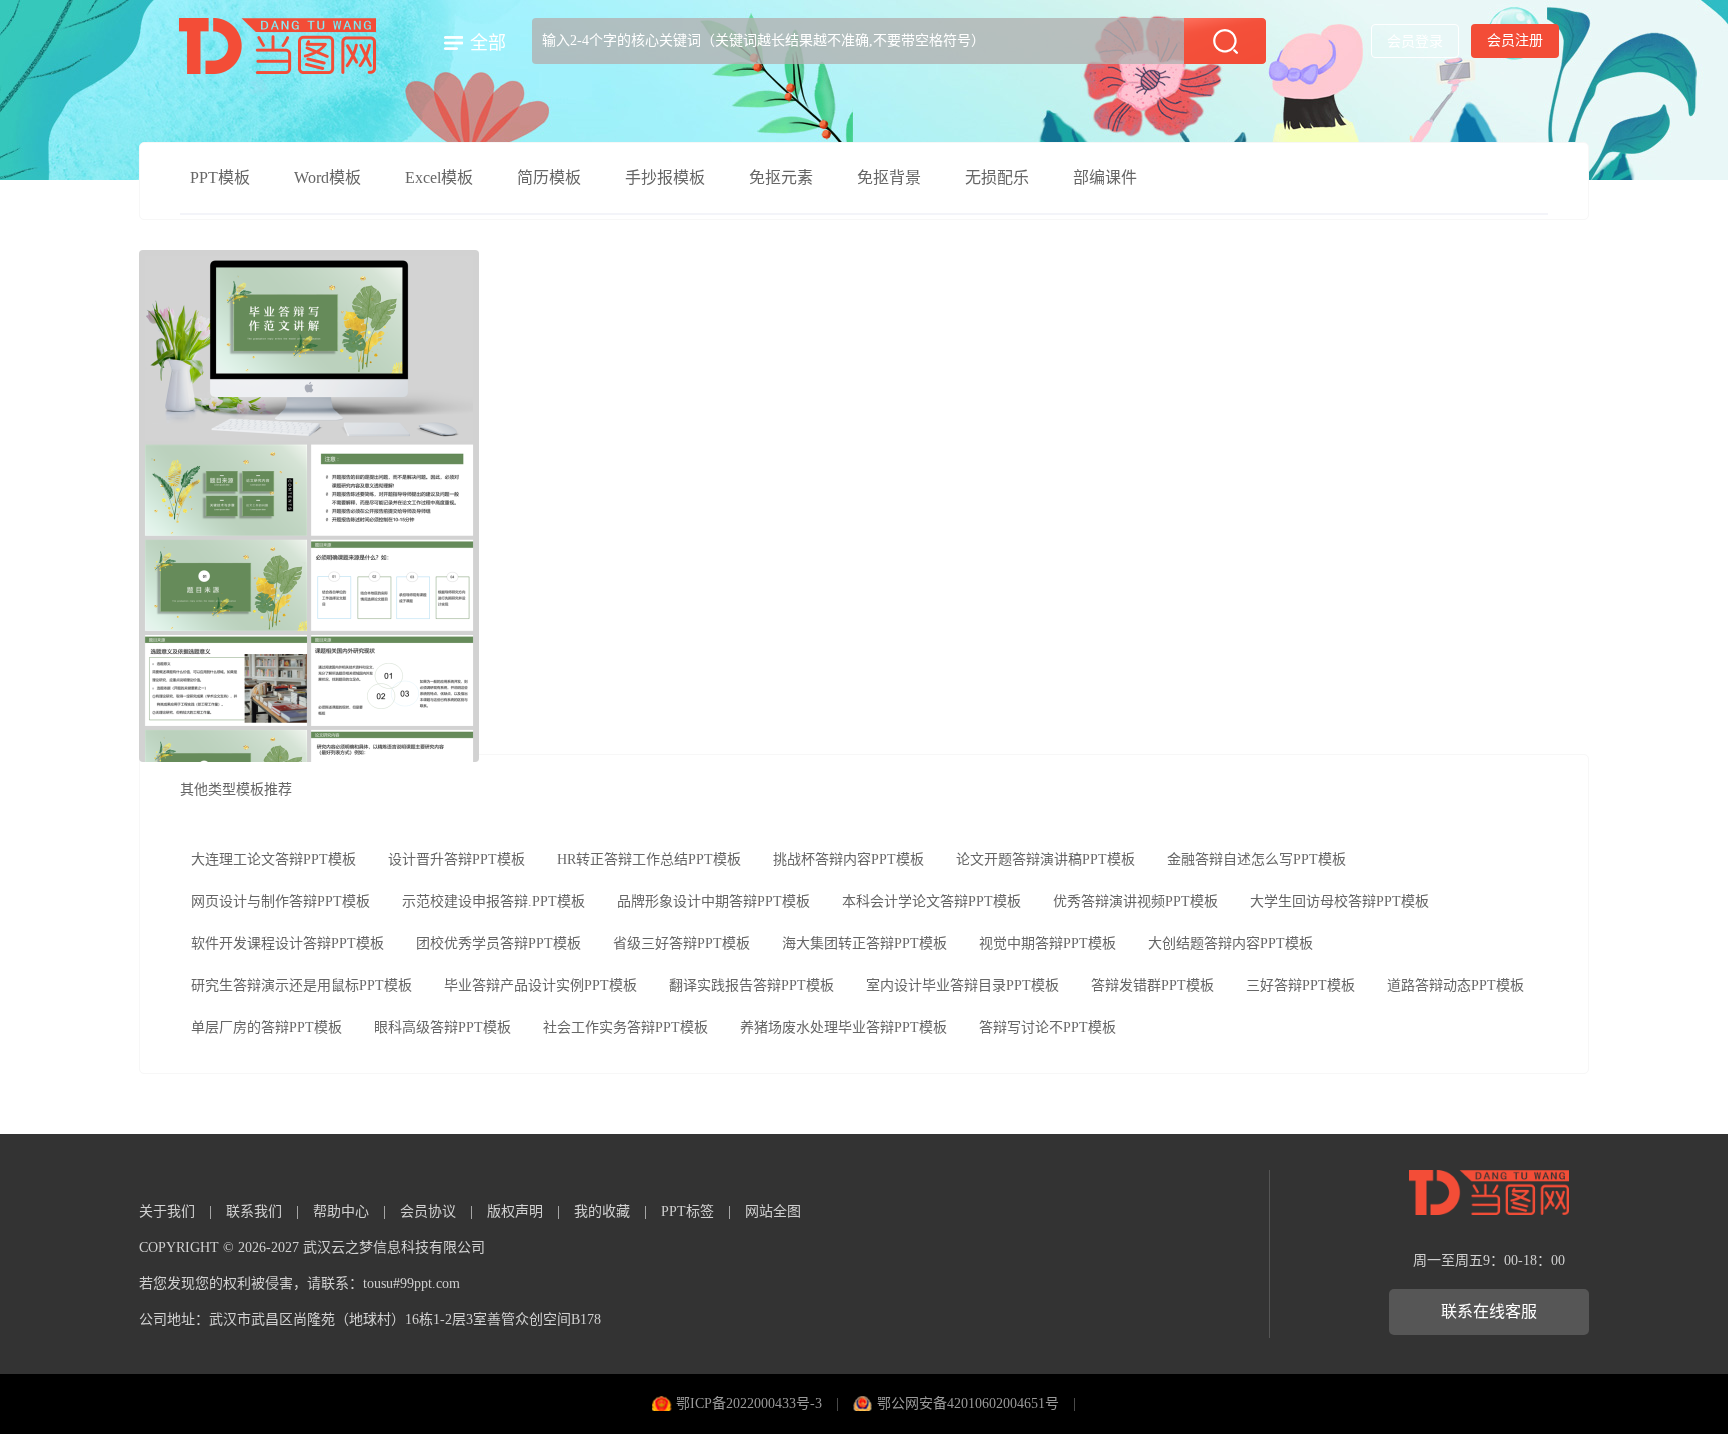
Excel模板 (439, 177)
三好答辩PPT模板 (1300, 985)
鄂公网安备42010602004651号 (968, 1403)
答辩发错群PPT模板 (1152, 985)
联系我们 (254, 1211)
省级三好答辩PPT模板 (681, 943)
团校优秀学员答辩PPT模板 (498, 943)
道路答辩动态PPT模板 (1455, 985)
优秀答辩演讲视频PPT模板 (1135, 901)
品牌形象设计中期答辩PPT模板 (713, 901)
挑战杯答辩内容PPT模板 (848, 859)
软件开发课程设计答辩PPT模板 (287, 943)
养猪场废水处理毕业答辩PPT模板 (843, 1027)
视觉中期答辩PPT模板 (1047, 943)
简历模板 (549, 177)
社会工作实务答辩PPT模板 (625, 1027)
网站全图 (773, 1211)
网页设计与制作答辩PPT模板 (280, 901)
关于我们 (167, 1211)
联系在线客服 (1489, 1311)
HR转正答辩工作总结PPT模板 (649, 859)
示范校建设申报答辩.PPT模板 (493, 901)
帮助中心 (341, 1211)
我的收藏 (602, 1211)
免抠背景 (889, 177)
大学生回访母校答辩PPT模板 (1339, 901)
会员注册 (1515, 40)
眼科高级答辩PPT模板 (442, 1027)
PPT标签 (687, 1211)
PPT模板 (220, 177)
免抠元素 (781, 177)
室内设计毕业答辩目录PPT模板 (962, 985)
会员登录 (1415, 41)
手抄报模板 (665, 177)
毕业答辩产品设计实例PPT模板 (540, 985)
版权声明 (515, 1211)
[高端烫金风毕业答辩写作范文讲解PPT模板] (309, 506)
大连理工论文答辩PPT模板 (273, 859)
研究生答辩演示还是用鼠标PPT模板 (301, 985)
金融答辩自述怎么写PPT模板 (1256, 859)
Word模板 (327, 177)
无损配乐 (997, 177)
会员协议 (428, 1211)
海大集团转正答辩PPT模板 (864, 943)
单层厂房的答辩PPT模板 (266, 1027)
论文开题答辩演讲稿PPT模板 (1045, 859)
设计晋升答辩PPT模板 (456, 859)
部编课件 (1105, 177)
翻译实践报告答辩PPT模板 (751, 985)
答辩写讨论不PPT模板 (1047, 1027)
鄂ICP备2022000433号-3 (749, 1403)
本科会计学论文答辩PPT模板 (931, 901)
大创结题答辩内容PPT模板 (1230, 943)
